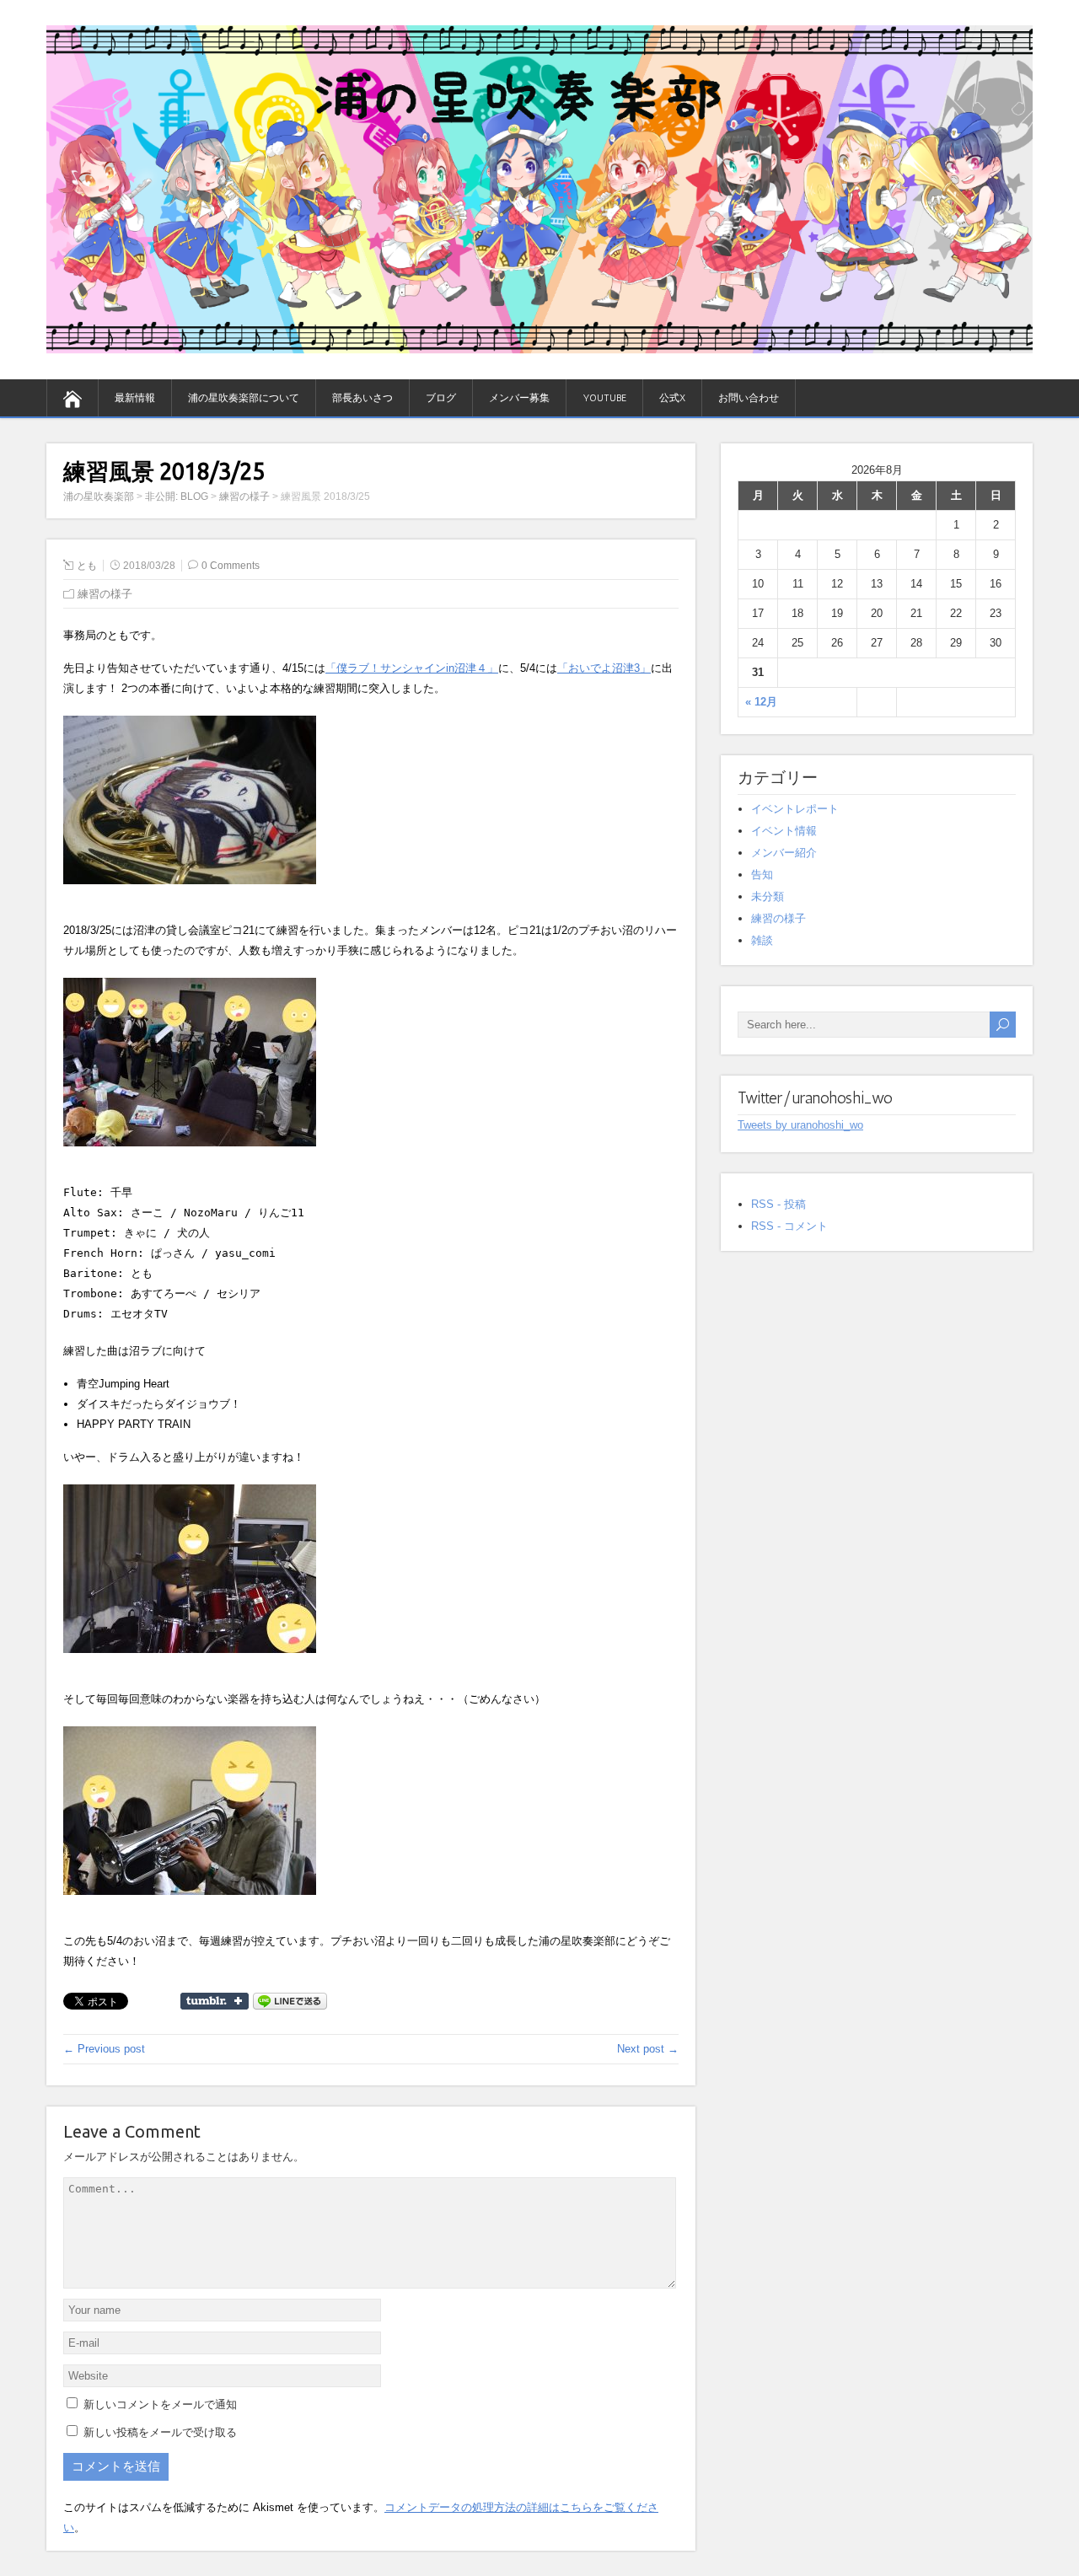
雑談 (762, 940)
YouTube (604, 398)
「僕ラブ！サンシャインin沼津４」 (412, 668)
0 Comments (231, 566)
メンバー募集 (519, 398)
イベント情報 (784, 831)
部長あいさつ (362, 398)
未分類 (768, 896)
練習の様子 (105, 594)
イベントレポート (795, 809)
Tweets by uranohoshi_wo (800, 1125)
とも (87, 566)
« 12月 (761, 702)
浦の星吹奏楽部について (244, 398)
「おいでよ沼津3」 (604, 668)
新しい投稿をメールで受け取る (160, 2432)
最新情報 (135, 398)
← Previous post (104, 2049)
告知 (762, 875)
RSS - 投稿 (778, 1204)
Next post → (648, 2049)
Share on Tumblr (215, 2001)
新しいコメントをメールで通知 (160, 2404)
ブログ (441, 398)
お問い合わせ (749, 398)
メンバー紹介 (784, 853)
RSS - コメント (789, 1226)
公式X (672, 398)
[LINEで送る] (290, 2000)
